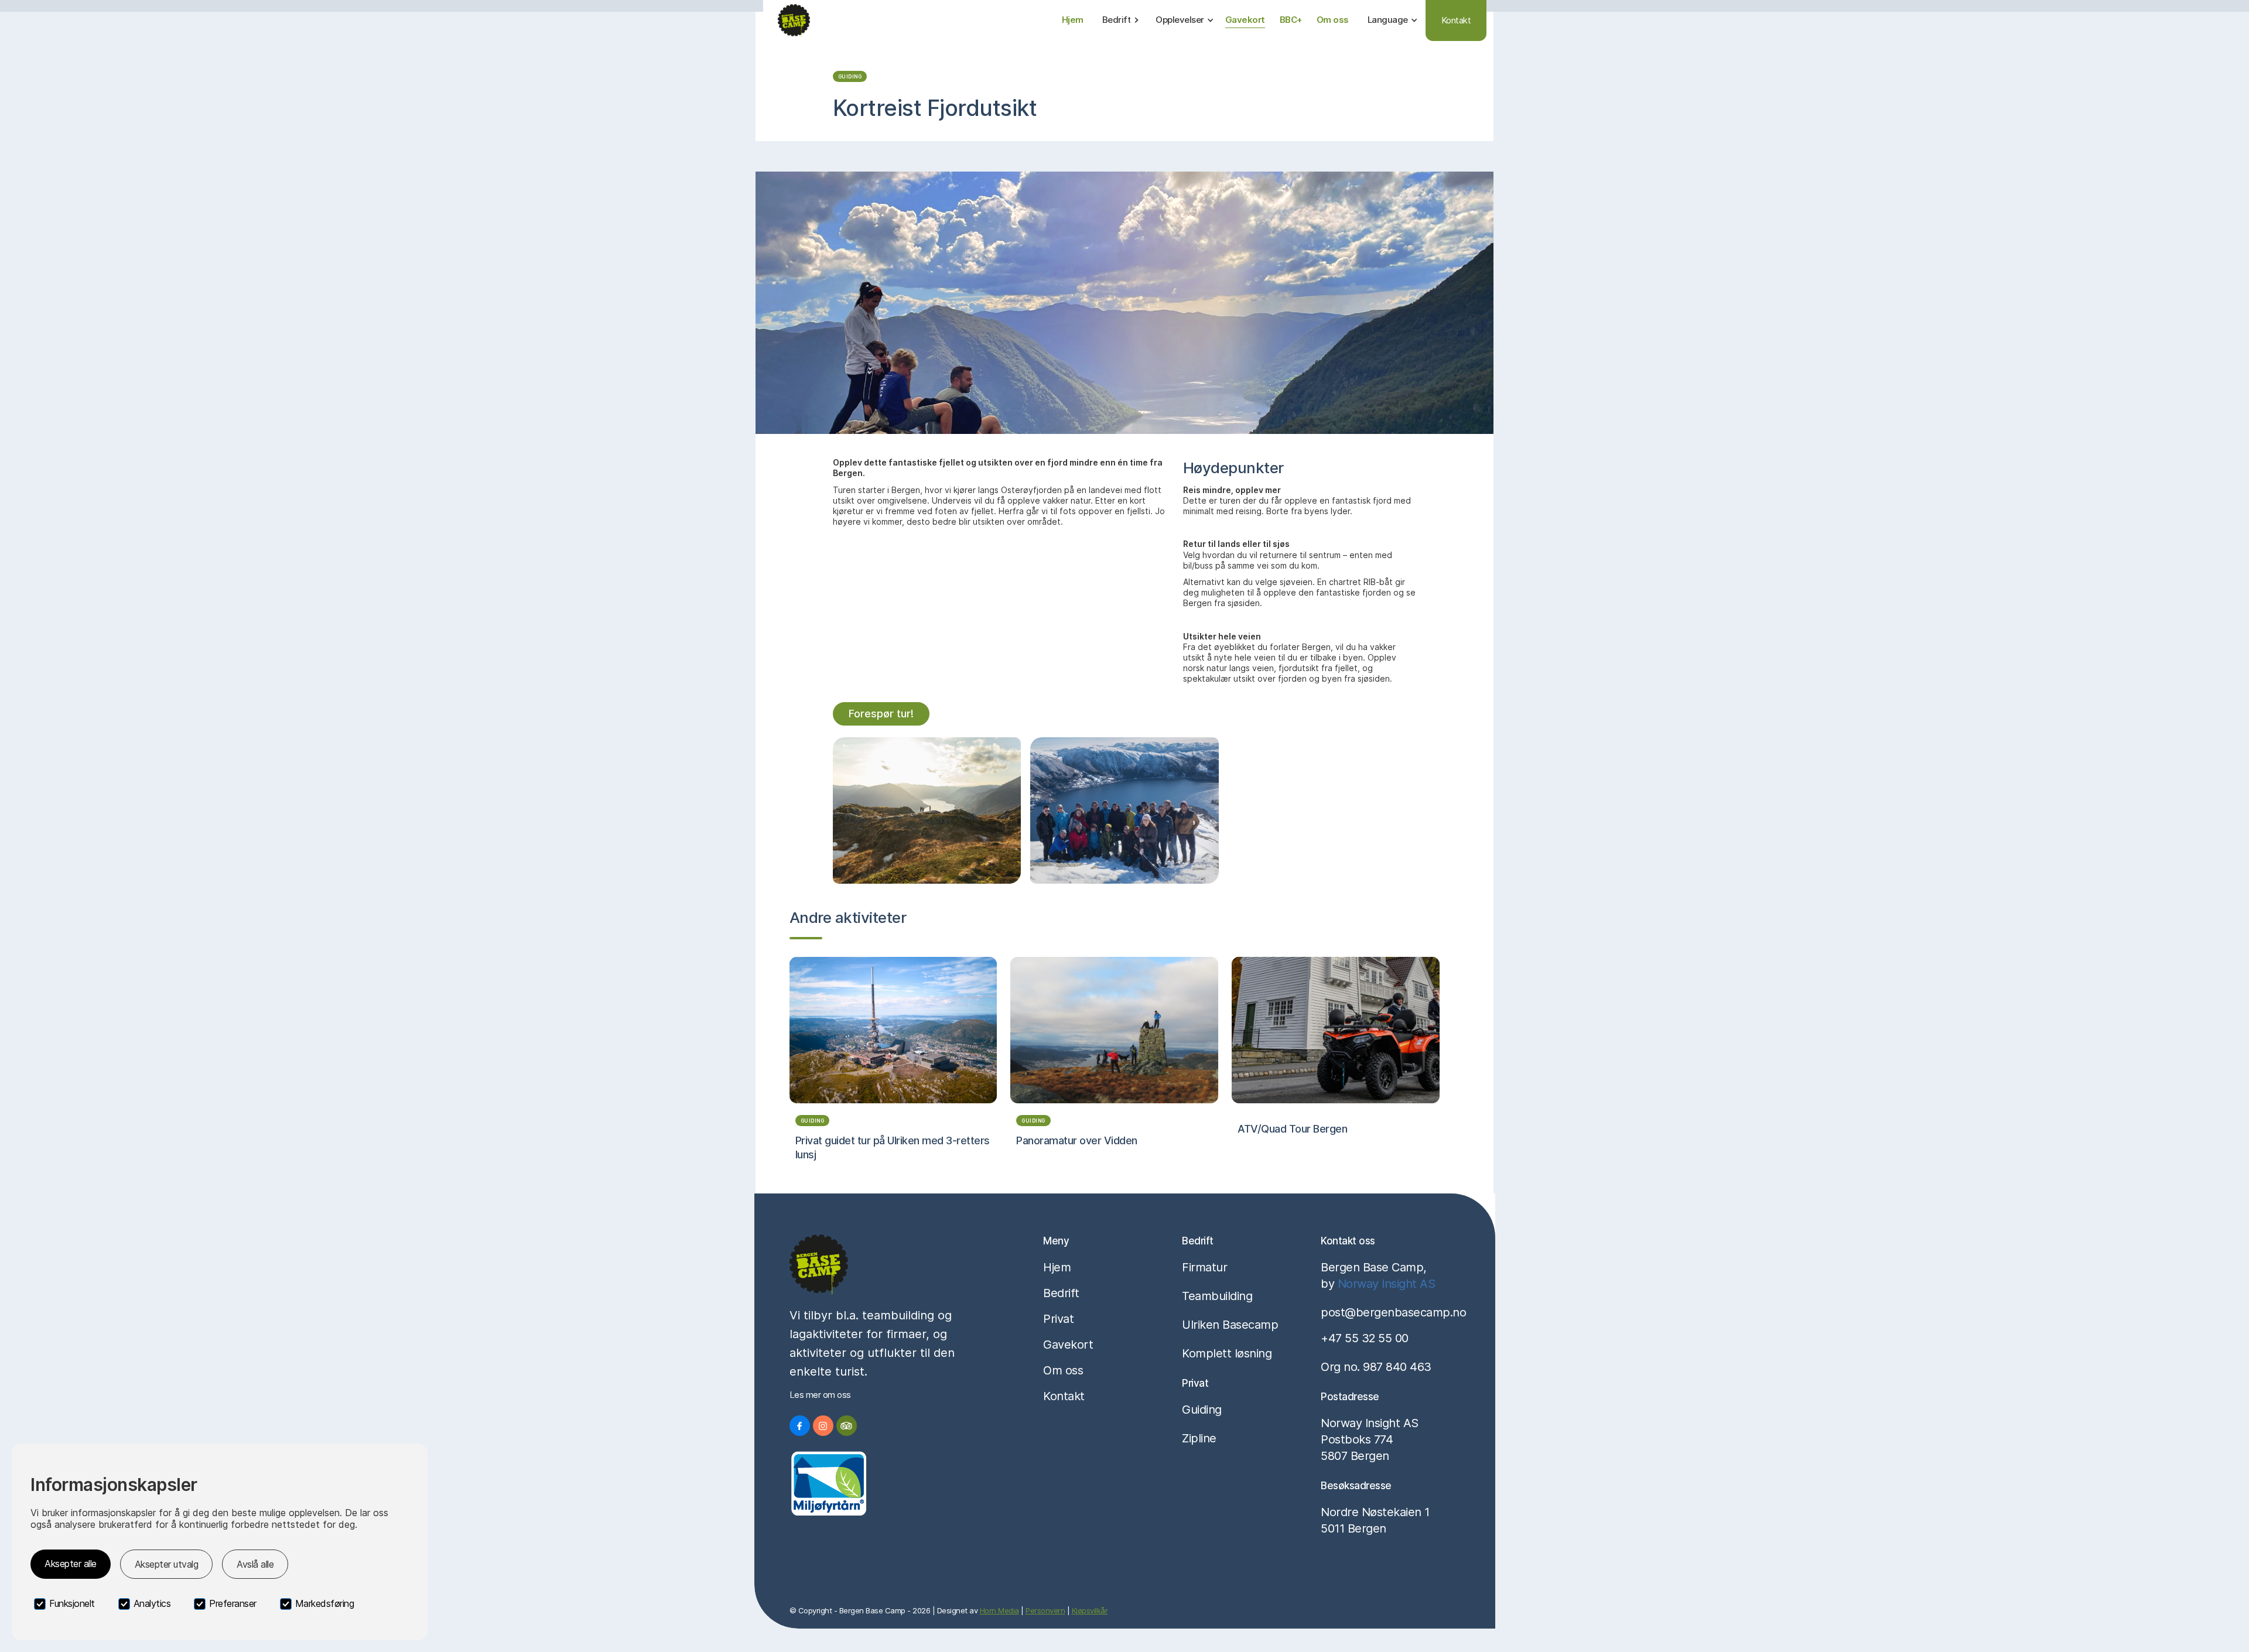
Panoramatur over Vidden (1077, 1140)
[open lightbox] (927, 810)
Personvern (1045, 1610)
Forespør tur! (881, 714)
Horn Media (999, 1610)
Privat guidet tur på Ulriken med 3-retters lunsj (893, 1147)
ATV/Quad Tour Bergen (1292, 1129)
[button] (1121, 20)
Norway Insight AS (1387, 1284)
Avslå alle (255, 1564)
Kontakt (1456, 20)
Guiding (850, 77)
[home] (794, 20)
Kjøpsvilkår (1090, 1610)
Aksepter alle (71, 1564)
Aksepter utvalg (167, 1564)
